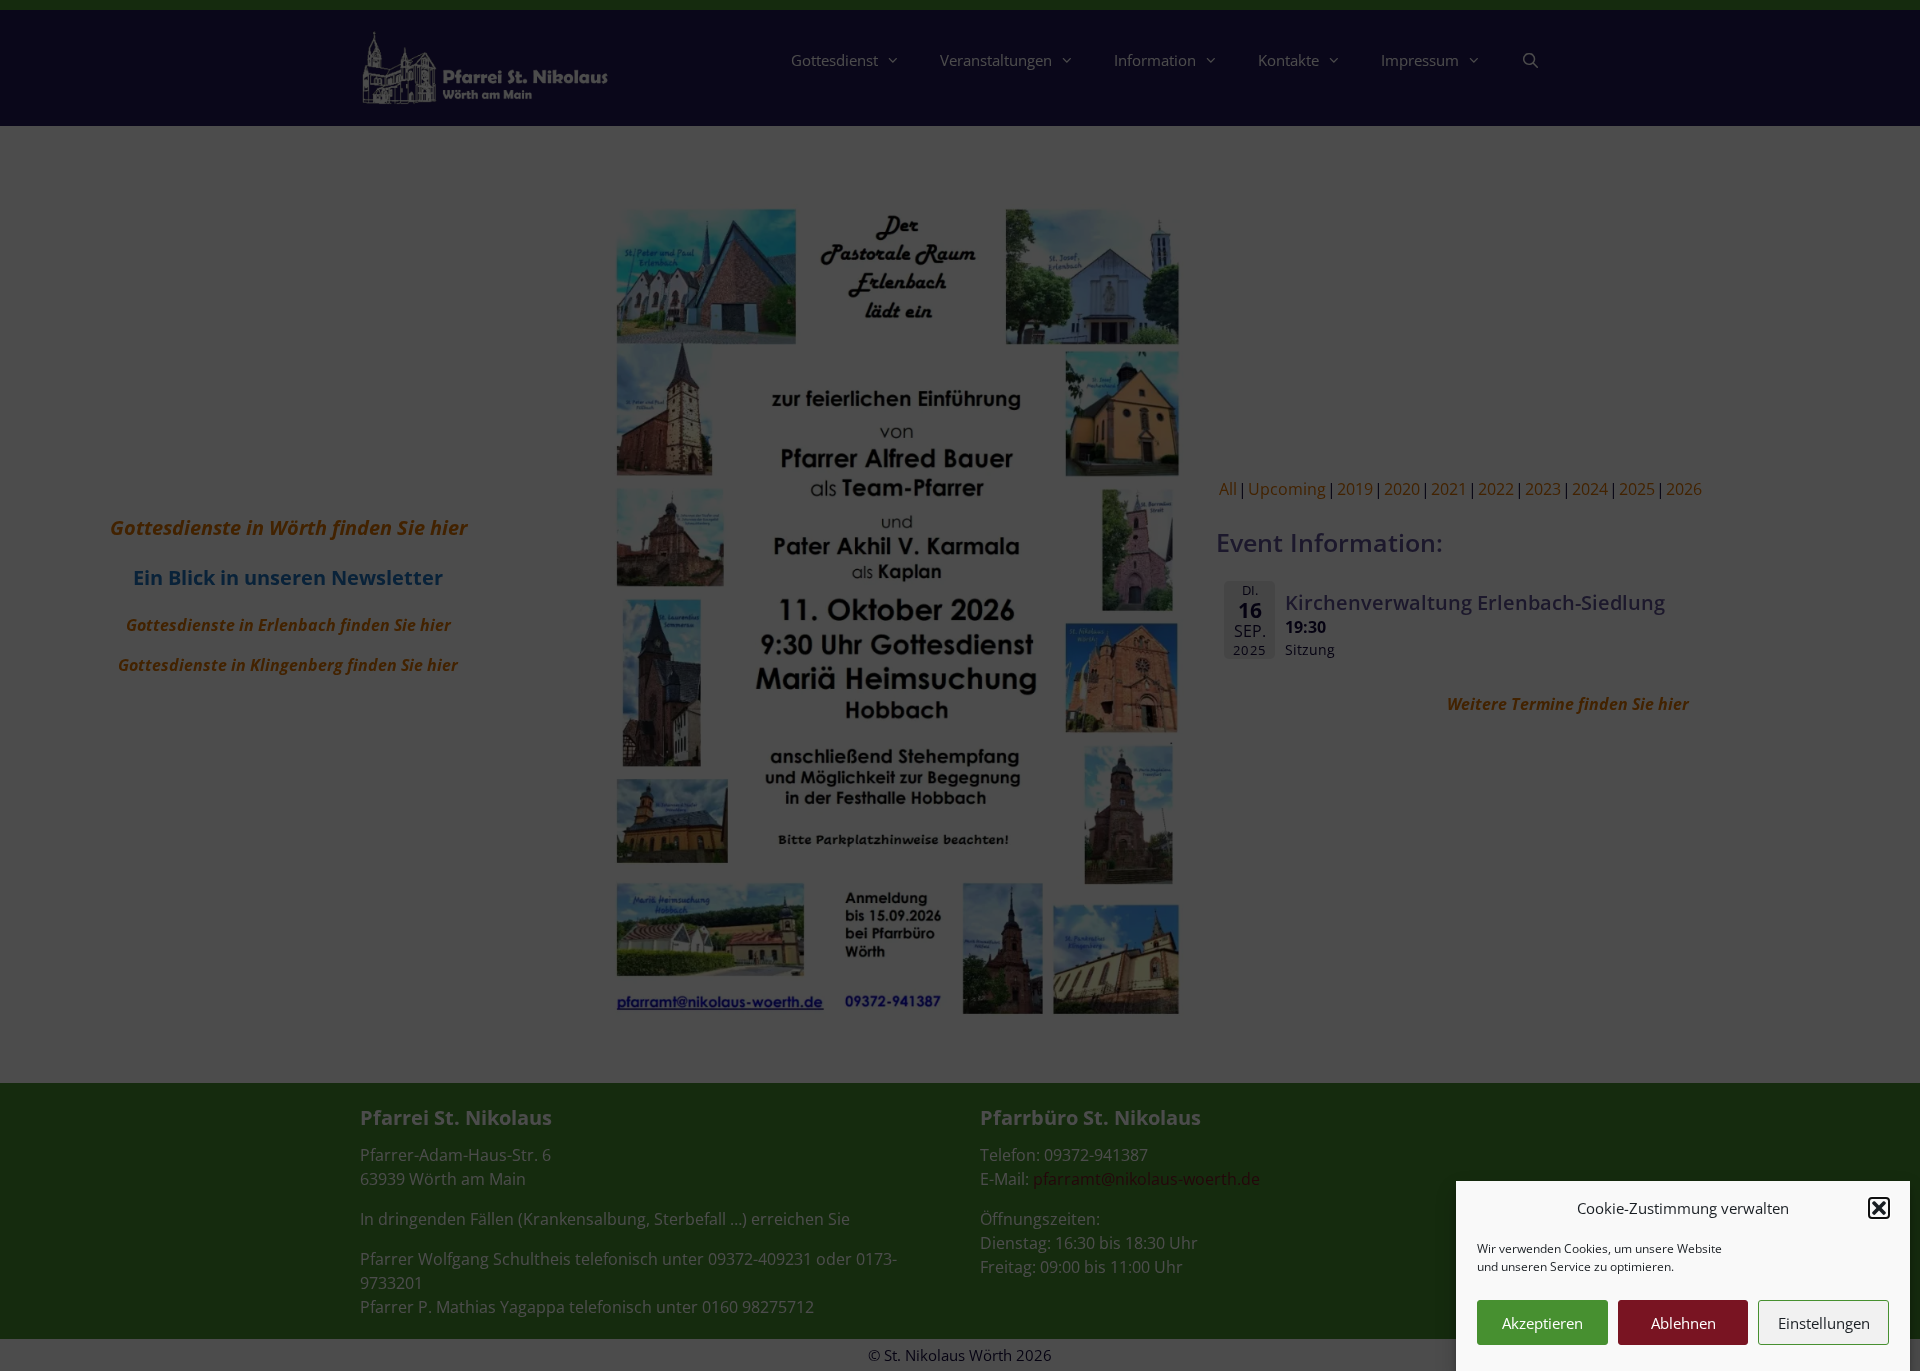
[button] (1879, 1208)
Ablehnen (1683, 1323)
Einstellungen (1824, 1323)
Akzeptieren (1542, 1323)
